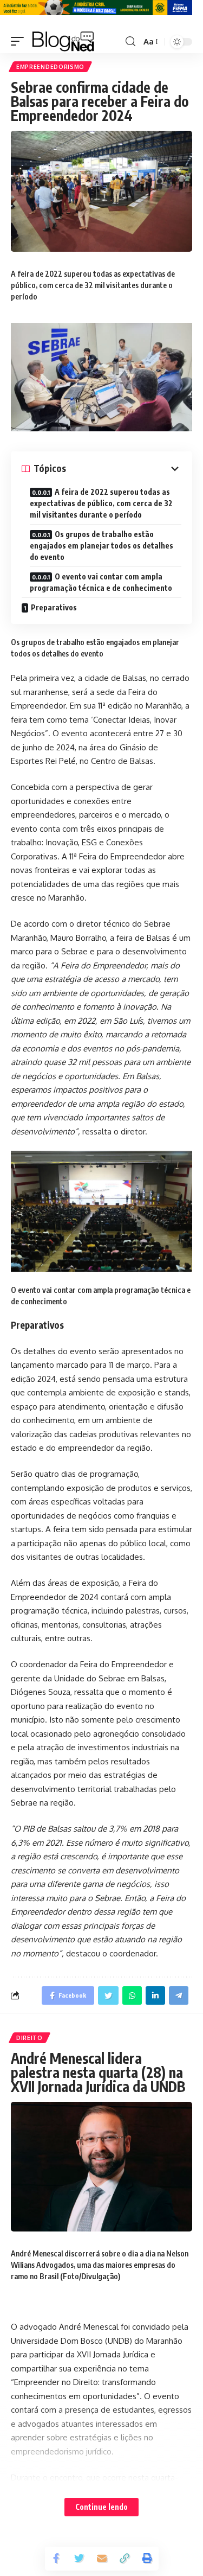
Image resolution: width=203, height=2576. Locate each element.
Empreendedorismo (50, 67)
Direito (30, 2038)
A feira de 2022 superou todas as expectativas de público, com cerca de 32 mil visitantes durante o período (101, 503)
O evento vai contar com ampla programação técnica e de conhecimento (101, 582)
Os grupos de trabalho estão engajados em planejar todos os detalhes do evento (101, 546)
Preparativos (54, 607)
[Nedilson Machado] (63, 42)
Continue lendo (101, 2507)
